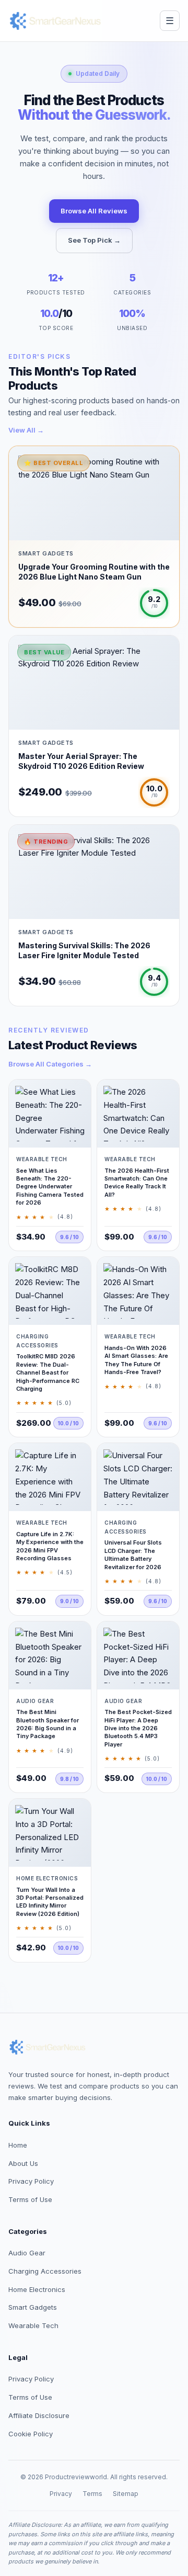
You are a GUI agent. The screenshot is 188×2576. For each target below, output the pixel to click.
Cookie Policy (31, 2434)
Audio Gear (27, 2253)
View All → (26, 430)
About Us (23, 2163)
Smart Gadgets (33, 2307)
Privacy (61, 2494)
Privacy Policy (31, 2181)
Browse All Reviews (94, 211)
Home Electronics (37, 2289)
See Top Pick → (94, 240)
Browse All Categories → (50, 1064)
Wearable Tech (33, 2325)
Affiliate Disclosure (39, 2415)
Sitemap (126, 2494)
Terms (92, 2494)
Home (18, 2145)
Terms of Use (30, 2199)
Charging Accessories (45, 2271)
